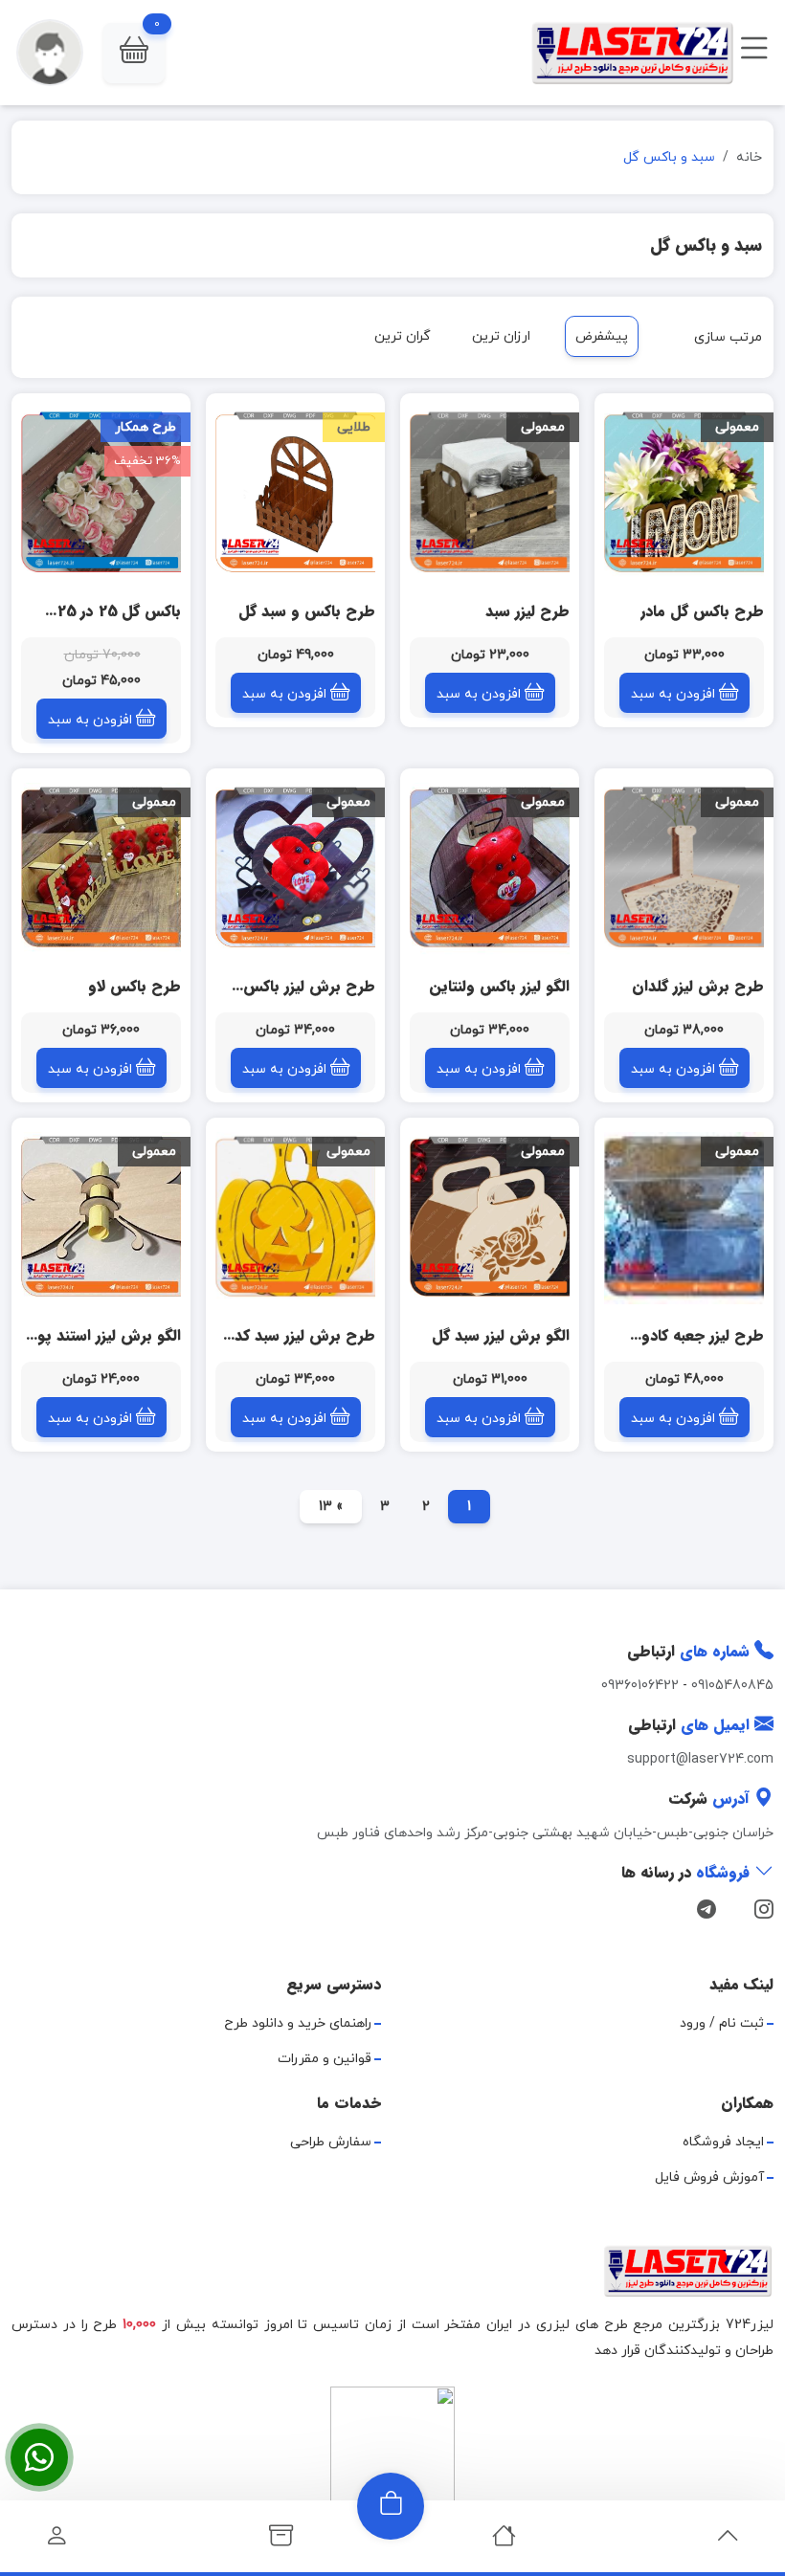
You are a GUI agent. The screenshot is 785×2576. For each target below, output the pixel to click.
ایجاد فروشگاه (723, 2142)
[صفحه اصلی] (504, 2541)
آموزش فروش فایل (709, 2177)
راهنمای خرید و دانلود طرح (298, 2023)
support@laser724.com (700, 1759)
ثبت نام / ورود (722, 2023)
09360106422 (640, 1686)
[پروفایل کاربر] (57, 2541)
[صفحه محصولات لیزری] (281, 2541)
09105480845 (732, 1686)
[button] (134, 53)
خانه (749, 157)
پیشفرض (602, 336)
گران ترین (403, 336)
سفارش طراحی (331, 2142)
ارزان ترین (501, 336)
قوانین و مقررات (325, 2059)
